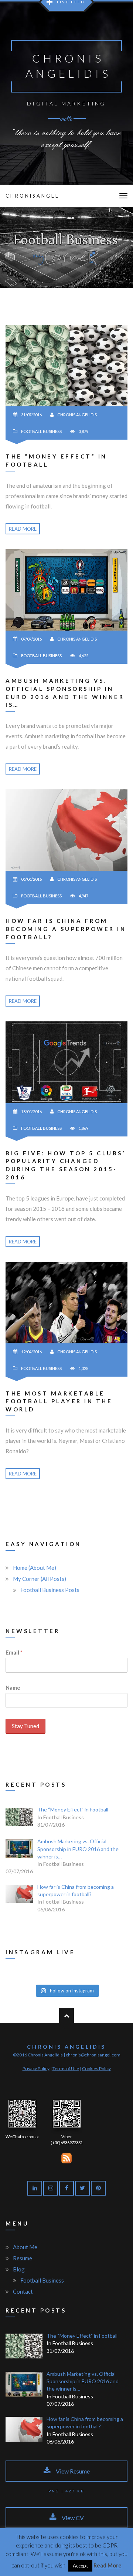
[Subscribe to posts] (66, 2157)
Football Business (41, 431)
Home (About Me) (35, 1568)
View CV (72, 2518)
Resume (23, 2258)
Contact (23, 2291)
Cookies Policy (96, 2068)
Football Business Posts (50, 1590)
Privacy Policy (36, 2068)
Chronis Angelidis (77, 415)
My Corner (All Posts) (40, 1579)
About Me (25, 2247)
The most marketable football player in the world (59, 1401)
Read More (108, 2565)
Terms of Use (66, 2068)
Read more (23, 529)
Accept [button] (80, 2566)
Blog (19, 2269)
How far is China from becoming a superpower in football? (66, 929)
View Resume (72, 2471)
